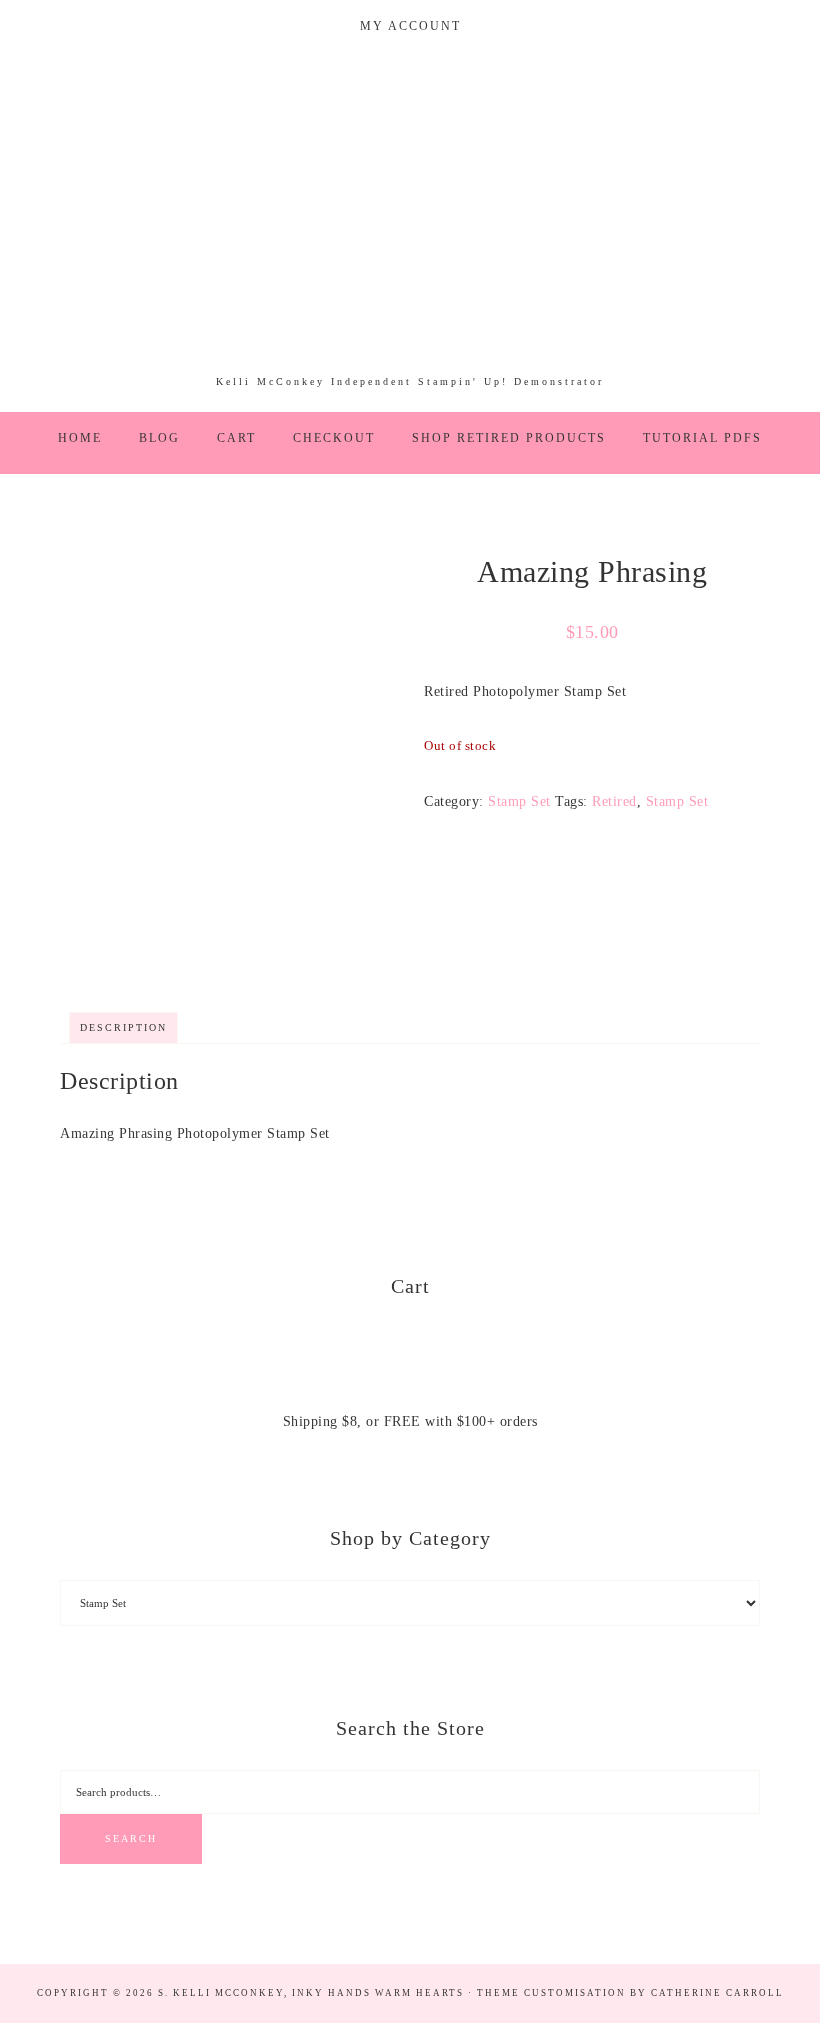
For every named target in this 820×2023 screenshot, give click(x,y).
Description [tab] (123, 1027)
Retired (614, 801)
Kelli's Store (410, 222)
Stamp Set (519, 801)
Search (131, 1838)
